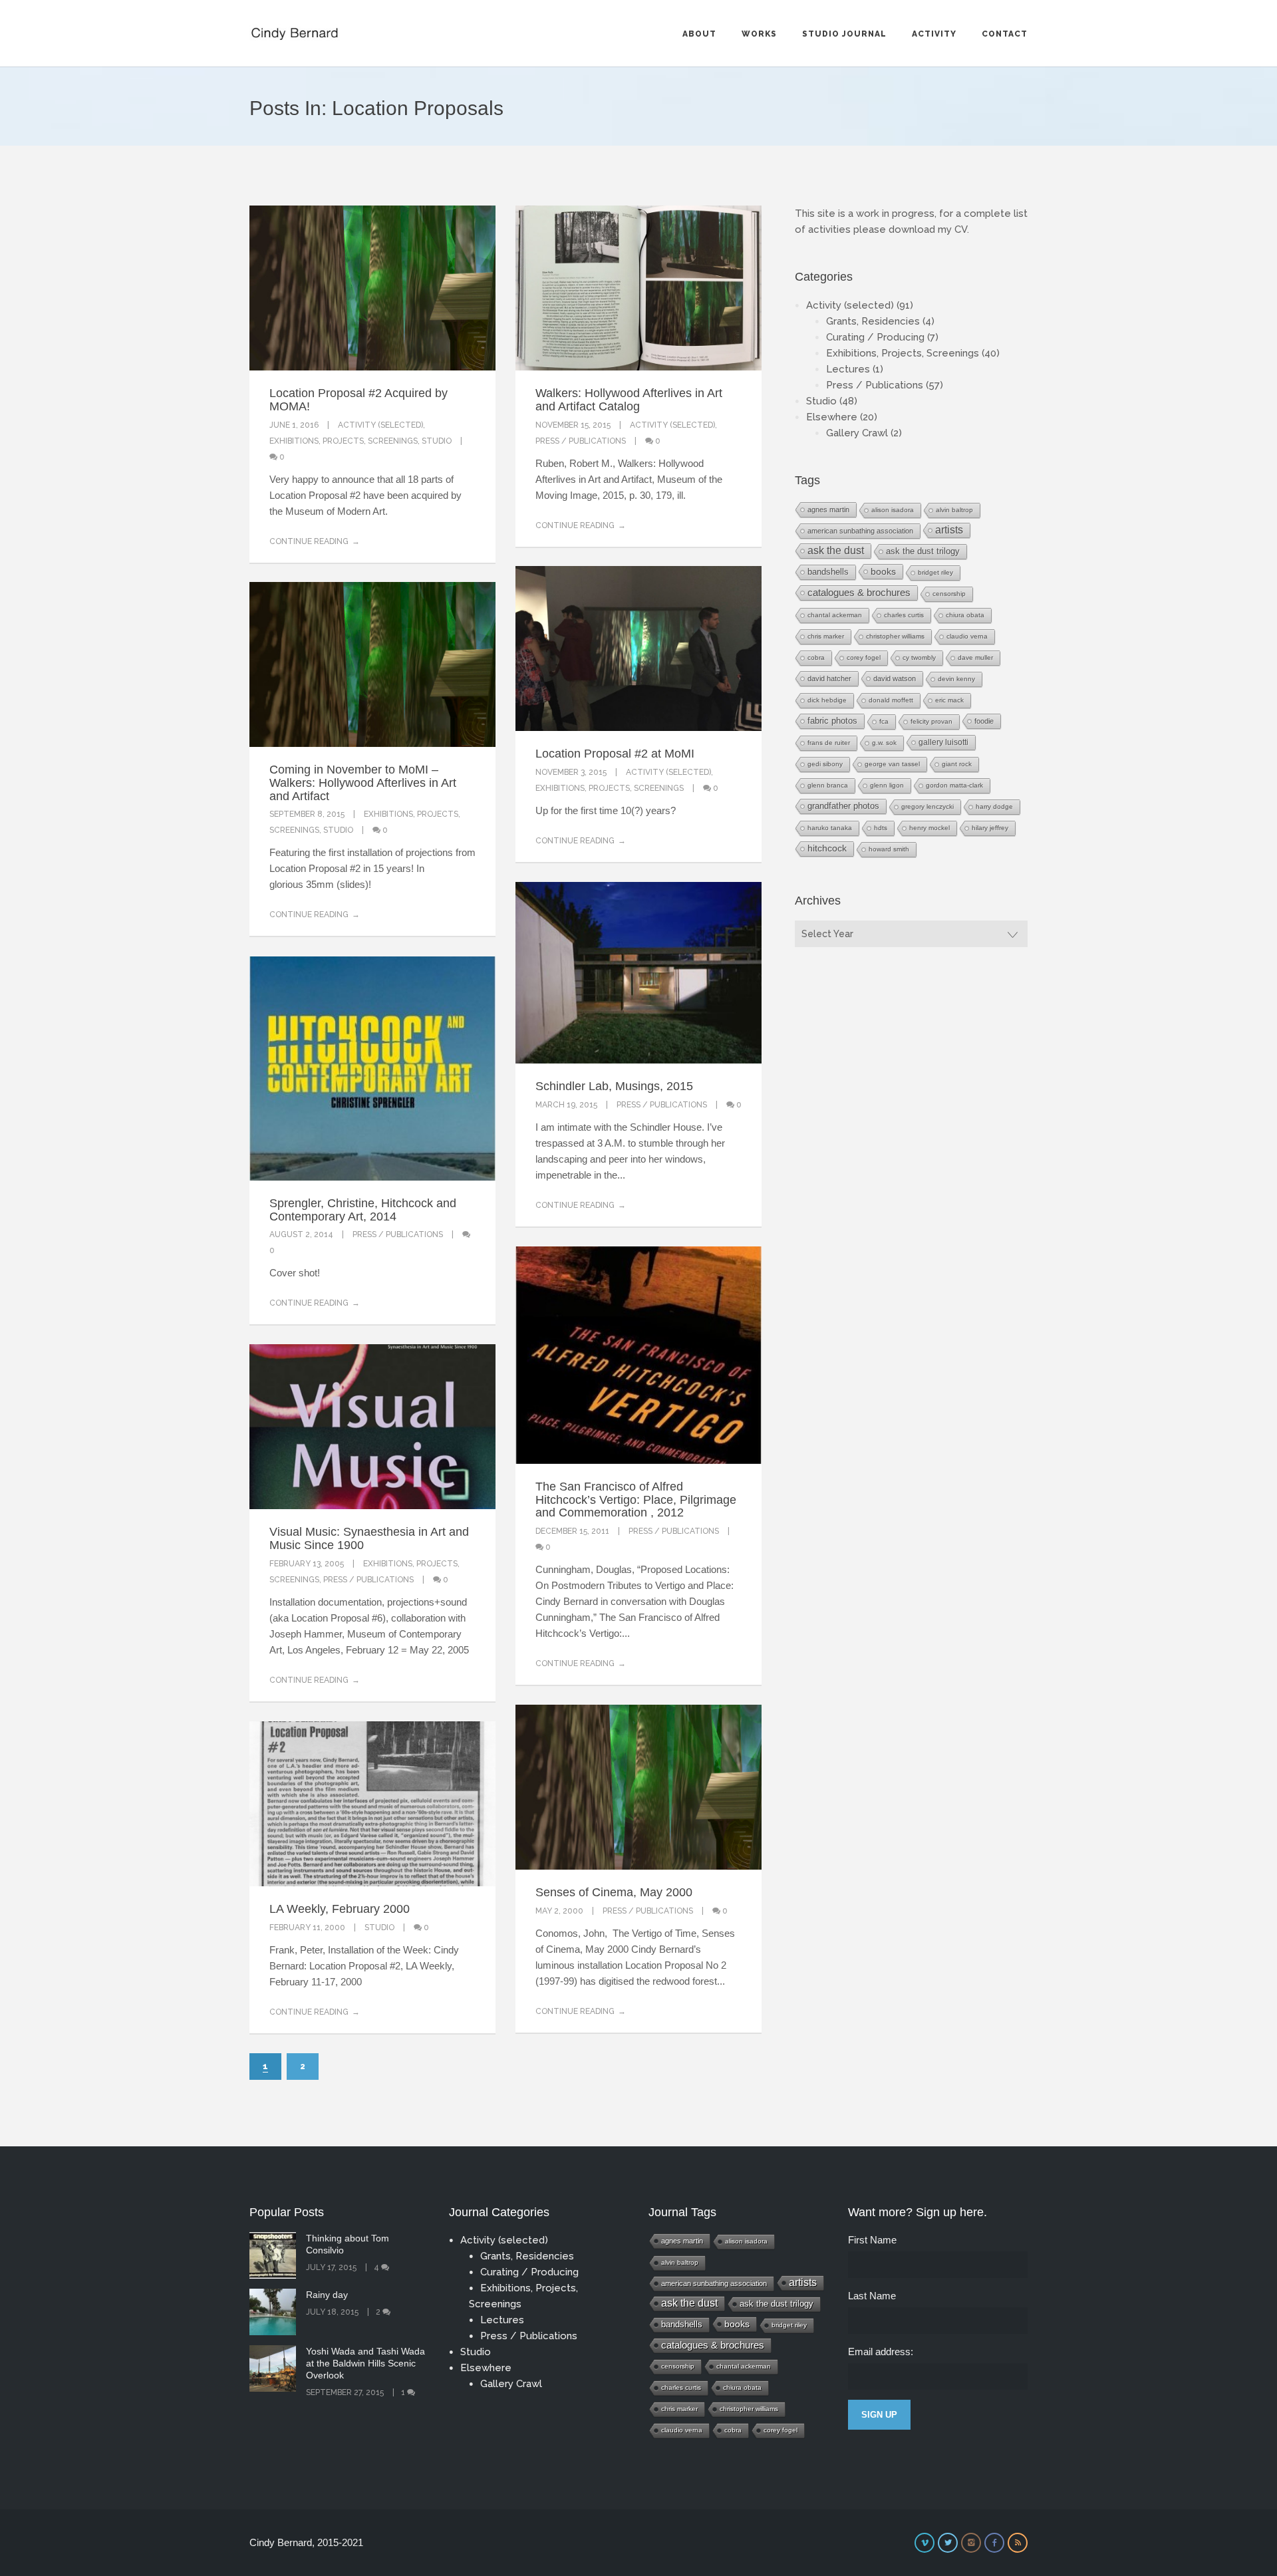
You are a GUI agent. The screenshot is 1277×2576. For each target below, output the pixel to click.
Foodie (984, 721)
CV (961, 229)
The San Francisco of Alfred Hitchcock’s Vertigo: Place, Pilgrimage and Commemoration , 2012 (636, 1500)
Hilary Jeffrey (990, 828)
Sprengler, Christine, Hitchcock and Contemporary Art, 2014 (363, 1210)
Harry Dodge (994, 806)
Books (883, 571)
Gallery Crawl (857, 433)
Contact (1005, 34)
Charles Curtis (904, 615)
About (699, 34)
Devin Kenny (956, 679)
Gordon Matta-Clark (954, 785)
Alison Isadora (893, 510)
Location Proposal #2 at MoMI (615, 754)
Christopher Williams (895, 636)
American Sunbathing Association (860, 531)
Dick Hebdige (827, 700)
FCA (884, 721)
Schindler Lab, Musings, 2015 (614, 1086)
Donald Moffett (891, 700)
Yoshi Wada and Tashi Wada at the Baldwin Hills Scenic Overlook (365, 2363)
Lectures (848, 369)
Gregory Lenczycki (927, 806)
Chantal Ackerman (835, 615)
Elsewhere (832, 417)
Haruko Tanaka (830, 828)
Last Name (872, 2296)
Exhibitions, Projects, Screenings (344, 441)
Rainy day (327, 2295)
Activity (934, 34)
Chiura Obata (965, 615)
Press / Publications (581, 441)
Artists (949, 530)
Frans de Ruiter (829, 743)
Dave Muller (975, 657)
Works (759, 34)
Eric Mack (949, 700)
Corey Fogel (864, 657)
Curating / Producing (875, 337)
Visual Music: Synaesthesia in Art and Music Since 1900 (369, 1538)
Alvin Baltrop (954, 510)
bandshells (828, 572)
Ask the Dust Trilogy (923, 551)
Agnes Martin (828, 509)
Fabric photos (832, 721)
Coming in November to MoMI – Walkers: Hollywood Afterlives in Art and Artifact (363, 783)
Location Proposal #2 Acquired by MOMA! (358, 400)
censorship (949, 594)
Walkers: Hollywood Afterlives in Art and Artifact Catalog (629, 400)
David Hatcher (829, 678)
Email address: (881, 2352)
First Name (872, 2240)
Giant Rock (957, 764)
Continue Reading (309, 541)
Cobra (816, 657)
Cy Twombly (919, 657)
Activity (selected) (380, 425)
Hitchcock (827, 848)
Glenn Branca (828, 785)
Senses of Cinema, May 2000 (614, 1892)
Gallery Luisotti (943, 742)
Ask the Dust (836, 550)
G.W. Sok (884, 743)
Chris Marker (826, 636)
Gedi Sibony (825, 764)
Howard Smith (889, 849)
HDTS (881, 828)
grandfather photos (843, 806)
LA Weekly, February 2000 (340, 1909)
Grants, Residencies (873, 321)
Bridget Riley (935, 572)
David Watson (895, 678)
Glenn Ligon (887, 785)
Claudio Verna (967, 636)
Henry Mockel (929, 828)
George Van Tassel (892, 764)
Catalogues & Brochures (859, 593)
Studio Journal (844, 34)
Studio (437, 441)
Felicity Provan (931, 721)
